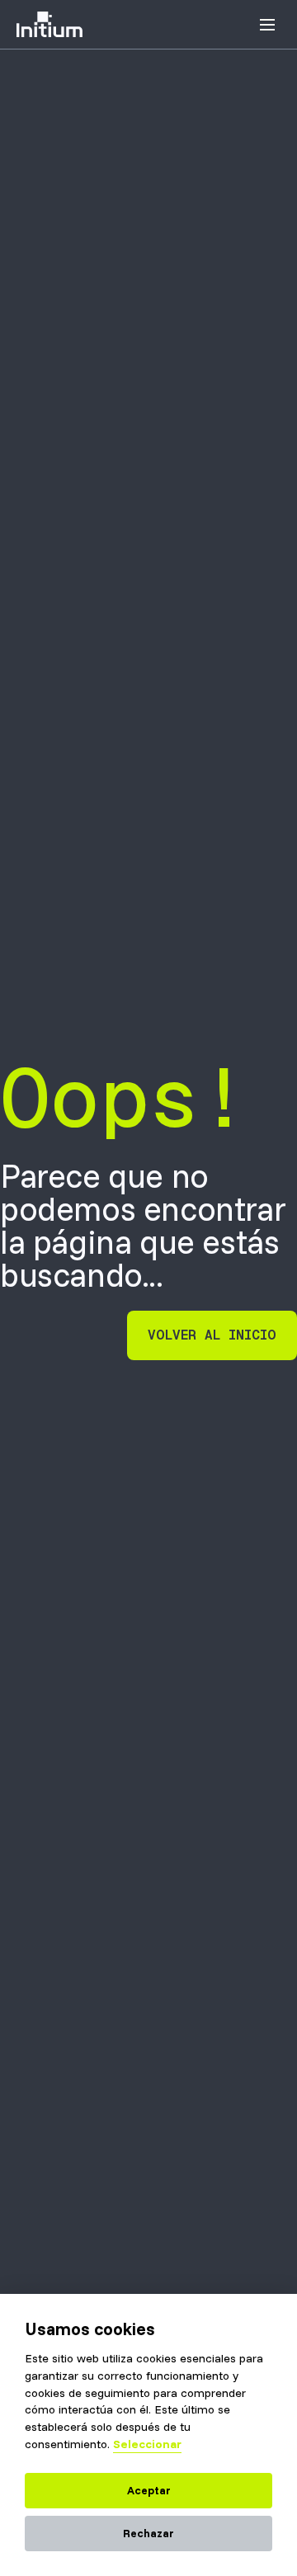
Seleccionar (147, 2444)
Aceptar (149, 2490)
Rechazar (148, 2533)
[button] (267, 25)
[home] (49, 25)
